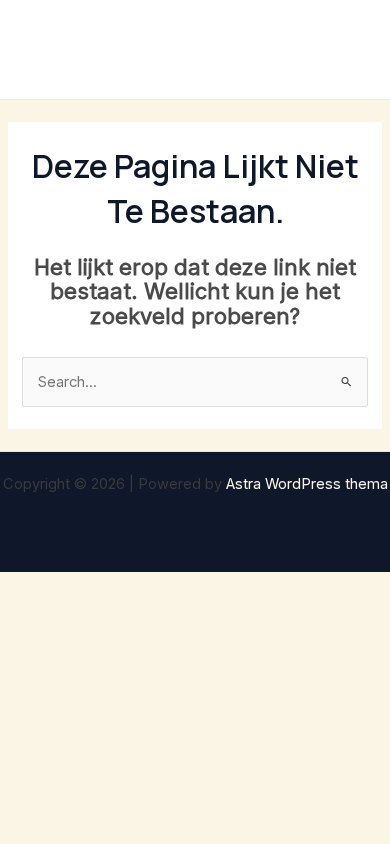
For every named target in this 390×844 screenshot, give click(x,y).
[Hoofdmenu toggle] (349, 50)
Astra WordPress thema (307, 484)
